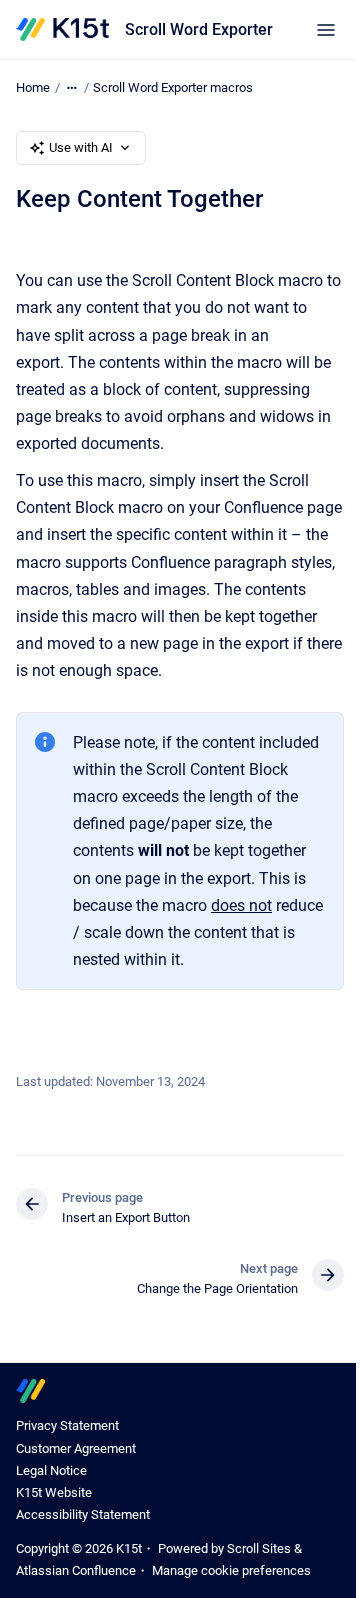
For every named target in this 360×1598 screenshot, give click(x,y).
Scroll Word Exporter (199, 29)
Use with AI (81, 147)
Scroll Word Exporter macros (173, 87)
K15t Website (54, 1492)
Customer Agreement (76, 1448)
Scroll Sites (259, 1548)
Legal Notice (51, 1470)
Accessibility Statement (83, 1514)
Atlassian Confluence (76, 1570)
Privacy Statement (67, 1425)
